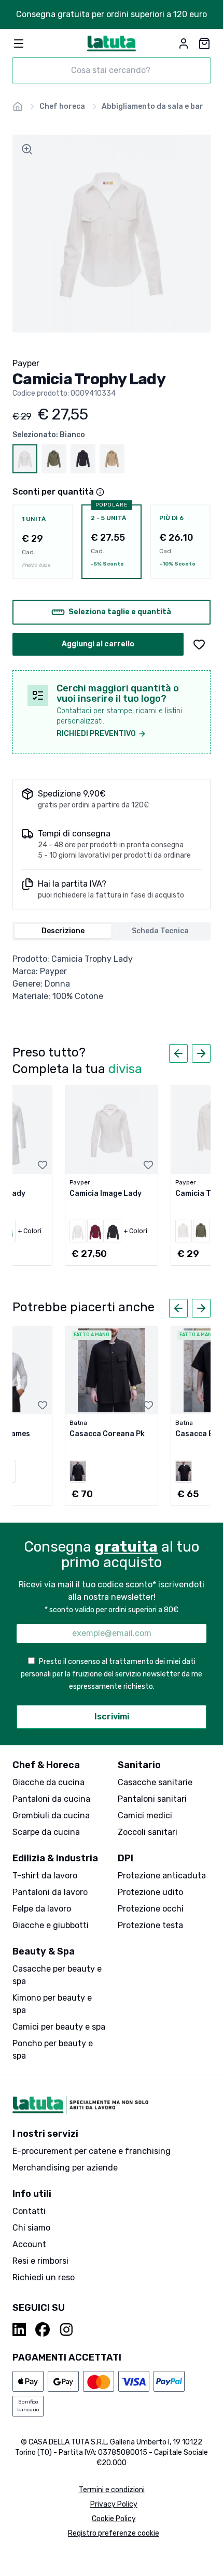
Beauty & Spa (44, 1951)
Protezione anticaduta (162, 1876)
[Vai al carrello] (204, 44)
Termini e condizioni (112, 2490)
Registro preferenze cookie (114, 2533)
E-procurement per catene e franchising (92, 2151)
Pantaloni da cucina (51, 1799)
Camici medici (145, 1815)
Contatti (29, 2211)
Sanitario (139, 1765)
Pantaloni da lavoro (50, 1892)
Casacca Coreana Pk (107, 1434)
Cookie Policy (114, 2519)
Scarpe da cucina (46, 1832)
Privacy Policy (114, 2504)
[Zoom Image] (27, 149)
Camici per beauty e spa (59, 2027)
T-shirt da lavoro (45, 1876)
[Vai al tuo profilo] (184, 44)
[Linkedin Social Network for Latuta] (20, 2329)
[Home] (18, 107)
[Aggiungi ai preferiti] (199, 644)
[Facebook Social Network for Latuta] (43, 2329)
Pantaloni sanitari (152, 1799)
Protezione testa (150, 1925)
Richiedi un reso (44, 2277)
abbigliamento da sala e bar (152, 106)
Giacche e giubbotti (51, 1925)
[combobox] (112, 70)
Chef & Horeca (46, 1765)
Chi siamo (31, 2228)
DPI (126, 1858)
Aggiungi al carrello (98, 644)
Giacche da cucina (48, 1782)
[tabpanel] (112, 978)
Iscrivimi (112, 1717)
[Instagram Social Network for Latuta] (66, 2329)
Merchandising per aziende (65, 2168)
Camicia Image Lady (106, 1193)
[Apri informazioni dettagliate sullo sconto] (100, 492)
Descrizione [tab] (63, 931)
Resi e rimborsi (40, 2261)
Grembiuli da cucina (51, 1815)
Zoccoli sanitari (148, 1832)
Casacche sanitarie (155, 1782)
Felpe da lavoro (42, 1909)
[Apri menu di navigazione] (19, 44)
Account (29, 2244)
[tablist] (112, 931)
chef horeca (62, 106)
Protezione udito (150, 1892)
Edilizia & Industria (55, 1858)
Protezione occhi (151, 1909)
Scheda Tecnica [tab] (160, 931)
